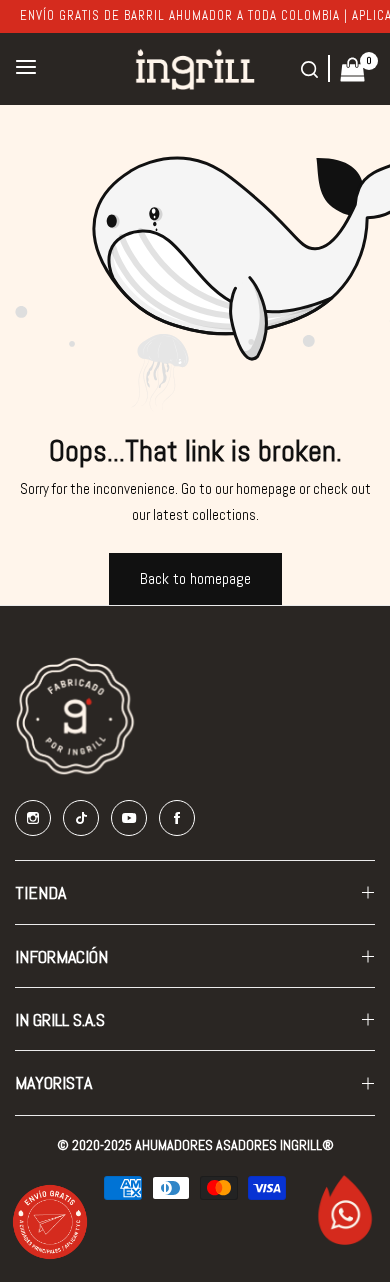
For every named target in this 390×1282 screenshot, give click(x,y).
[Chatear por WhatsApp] (345, 1225)
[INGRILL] (195, 69)
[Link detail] (33, 818)
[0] (352, 67)
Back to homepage (195, 578)
